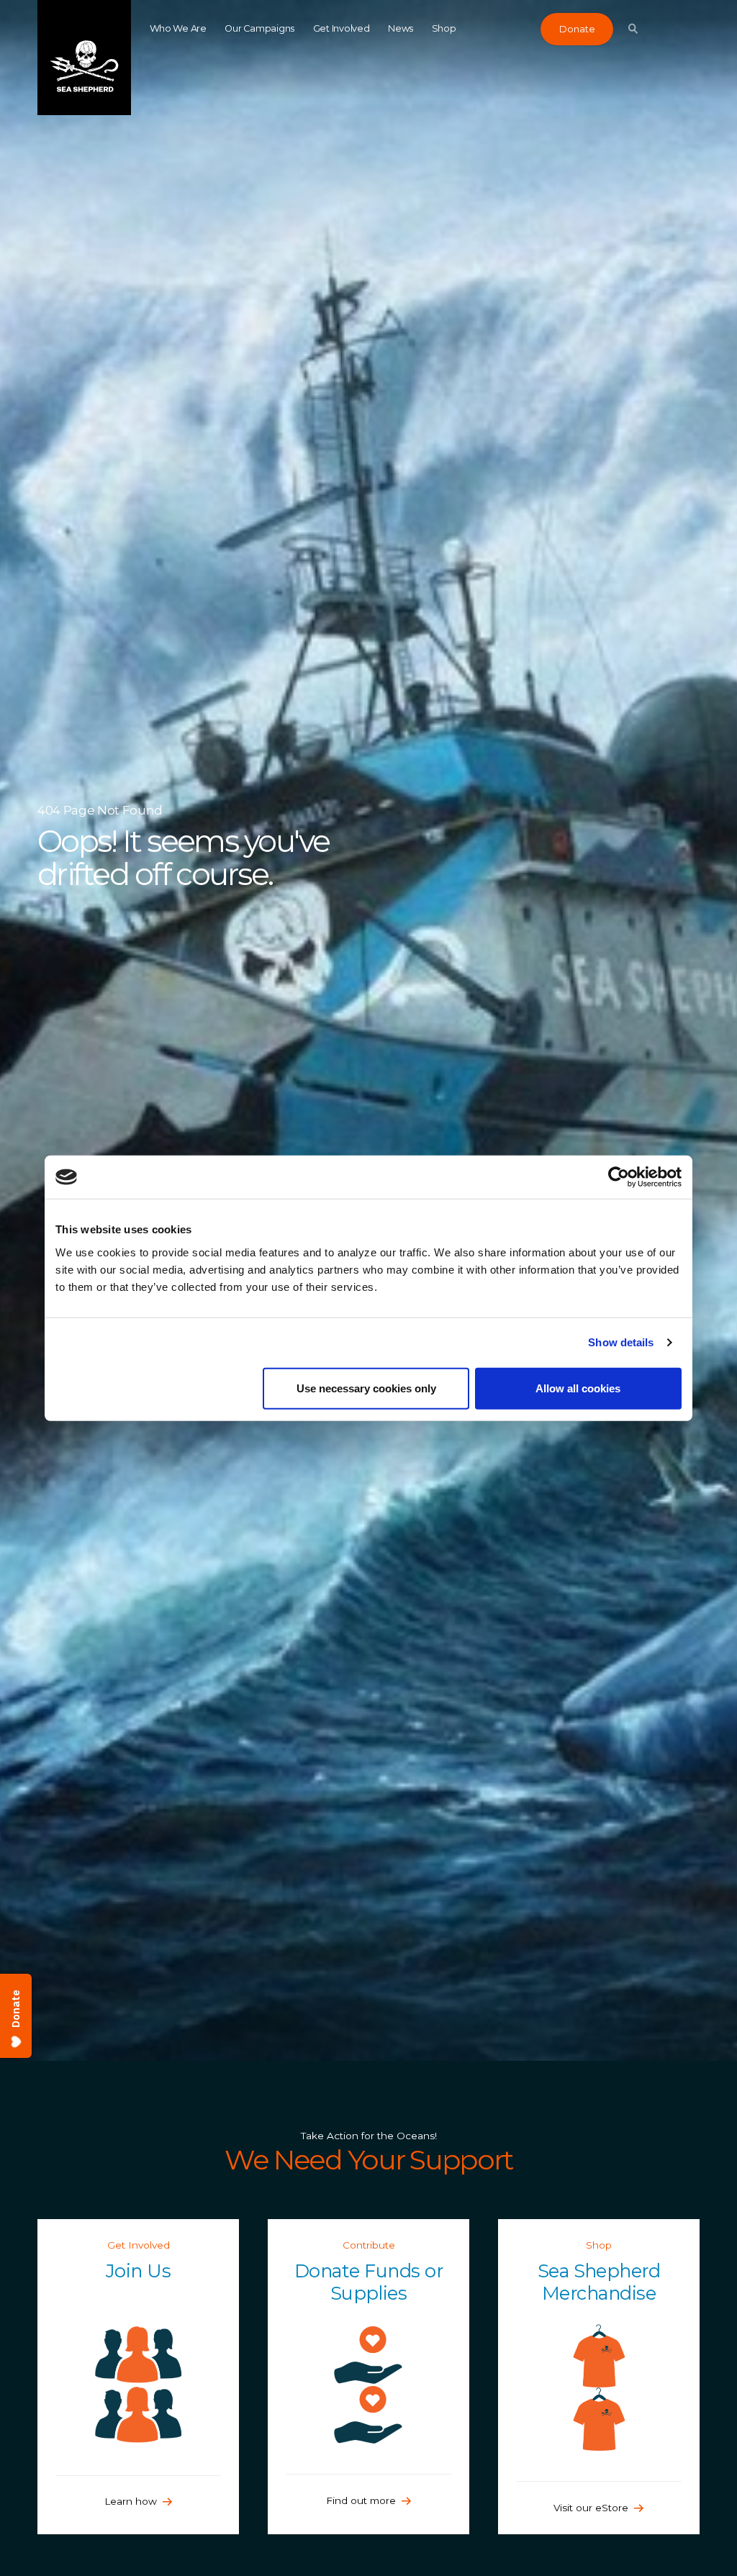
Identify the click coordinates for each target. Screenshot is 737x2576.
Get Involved (342, 28)
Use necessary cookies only (366, 1388)
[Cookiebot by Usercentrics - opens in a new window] (619, 1177)
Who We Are (178, 28)
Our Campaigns (259, 28)
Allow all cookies (578, 1388)
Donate (577, 29)
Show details (621, 1342)
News (401, 28)
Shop (444, 28)
